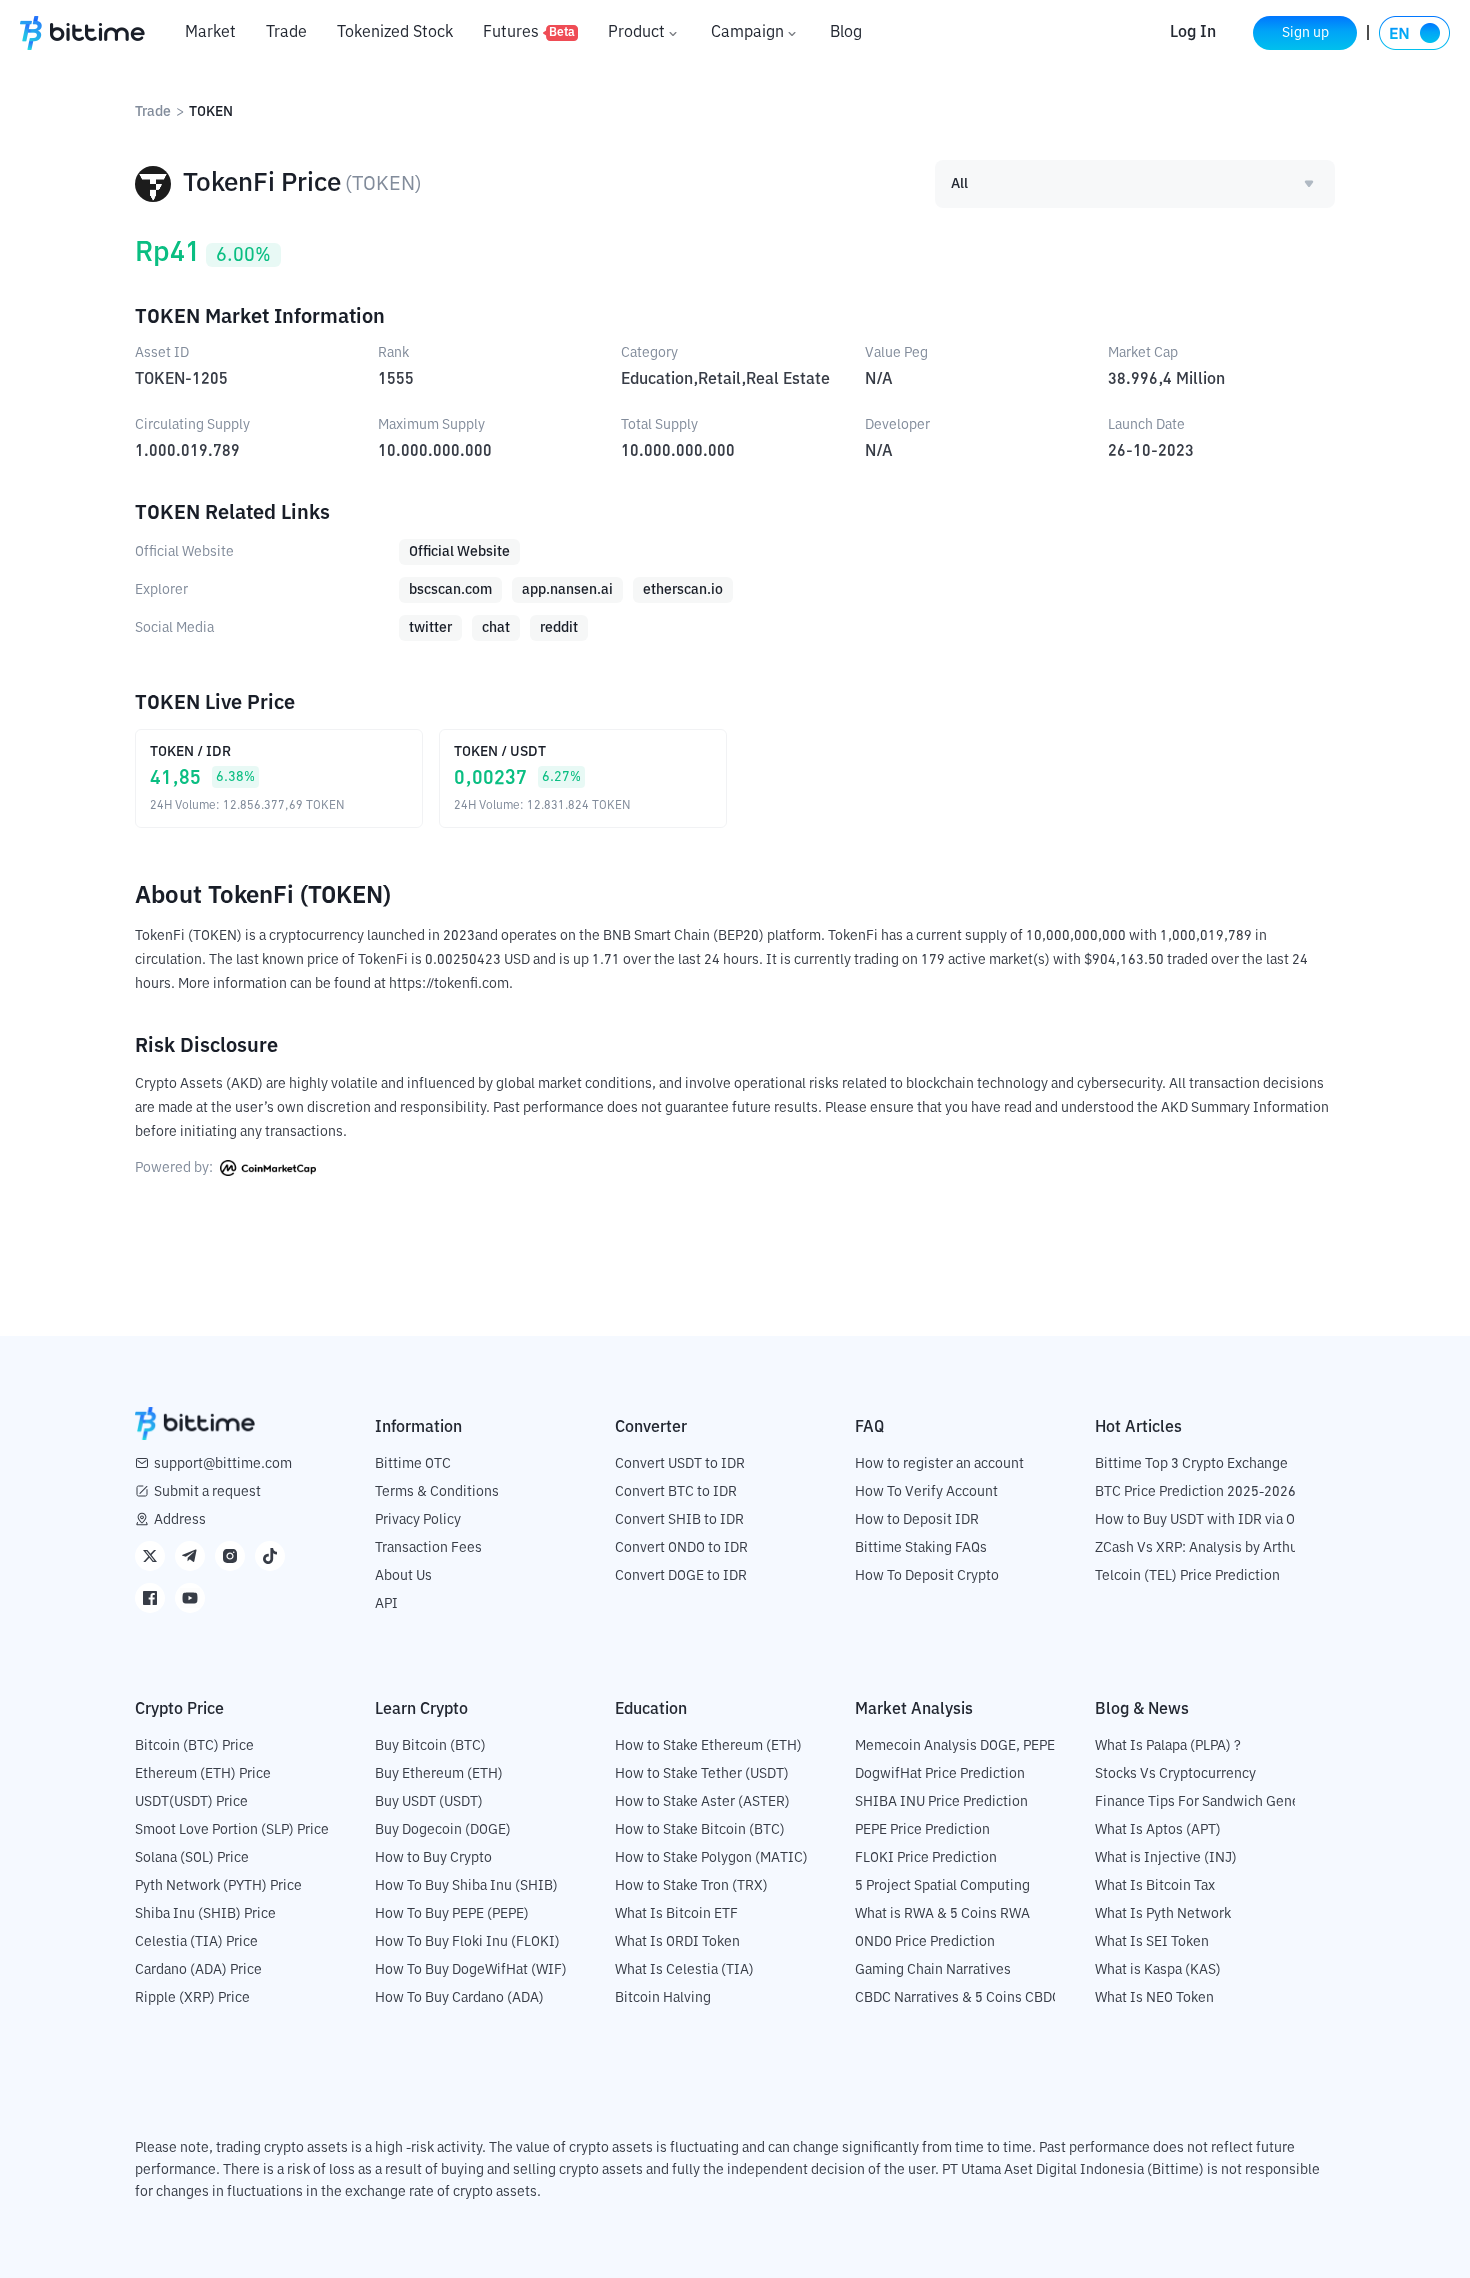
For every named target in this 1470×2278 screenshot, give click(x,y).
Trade (286, 33)
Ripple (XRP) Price (192, 1998)
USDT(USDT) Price (191, 1802)
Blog (846, 33)
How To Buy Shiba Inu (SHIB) (466, 1886)
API (386, 1604)
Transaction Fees (428, 1548)
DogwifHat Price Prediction (940, 1774)
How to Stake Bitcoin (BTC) (700, 1830)
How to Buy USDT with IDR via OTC (1203, 1520)
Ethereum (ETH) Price (203, 1774)
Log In (1193, 33)
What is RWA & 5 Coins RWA (942, 1914)
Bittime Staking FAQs (921, 1548)
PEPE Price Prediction (922, 1830)
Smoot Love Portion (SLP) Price (232, 1830)
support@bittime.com (223, 1464)
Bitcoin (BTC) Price (194, 1746)
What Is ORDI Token (677, 1942)
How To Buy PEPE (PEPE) (452, 1914)
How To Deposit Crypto (927, 1576)
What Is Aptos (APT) (1158, 1830)
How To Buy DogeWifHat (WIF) (471, 1970)
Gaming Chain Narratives (933, 1970)
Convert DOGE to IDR (681, 1576)
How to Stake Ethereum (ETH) (708, 1746)
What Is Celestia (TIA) (684, 1970)
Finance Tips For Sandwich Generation (1216, 1802)
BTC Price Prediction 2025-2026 (1195, 1492)
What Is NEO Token (1154, 1998)
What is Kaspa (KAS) (1158, 1970)
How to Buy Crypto (433, 1858)
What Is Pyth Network (1163, 1914)
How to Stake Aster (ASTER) (702, 1802)
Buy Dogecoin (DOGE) (443, 1830)
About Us (403, 1576)
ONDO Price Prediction (925, 1942)
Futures (529, 33)
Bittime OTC (413, 1464)
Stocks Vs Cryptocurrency (1175, 1774)
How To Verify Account (926, 1492)
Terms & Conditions (437, 1492)
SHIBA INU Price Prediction (941, 1802)
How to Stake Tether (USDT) (702, 1774)
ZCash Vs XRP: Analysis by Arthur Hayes (1220, 1548)
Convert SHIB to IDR (679, 1520)
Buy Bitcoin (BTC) (430, 1746)
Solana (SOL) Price (192, 1858)
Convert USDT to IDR (680, 1464)
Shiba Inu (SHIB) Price (205, 1914)
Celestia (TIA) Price (196, 1942)
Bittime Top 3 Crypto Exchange (1191, 1464)
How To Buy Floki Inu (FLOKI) (467, 1942)
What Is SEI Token (1152, 1942)
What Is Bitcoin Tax (1155, 1886)
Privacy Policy (418, 1520)
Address (180, 1520)
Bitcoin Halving (663, 1998)
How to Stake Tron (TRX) (691, 1886)
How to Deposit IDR (917, 1520)
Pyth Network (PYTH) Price (218, 1886)
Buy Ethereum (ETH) (439, 1774)
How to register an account (939, 1464)
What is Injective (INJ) (1166, 1858)
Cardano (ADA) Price (198, 1970)
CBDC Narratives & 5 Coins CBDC (958, 1998)
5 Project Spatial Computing (942, 1886)
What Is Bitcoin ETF (676, 1914)
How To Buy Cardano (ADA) (459, 1998)
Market (210, 33)
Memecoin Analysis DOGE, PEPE (955, 1746)
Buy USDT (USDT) (429, 1802)
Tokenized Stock (395, 33)
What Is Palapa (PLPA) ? (1168, 1746)
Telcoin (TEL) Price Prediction (1187, 1576)
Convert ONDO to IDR (681, 1548)
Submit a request (207, 1492)
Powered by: (175, 1168)
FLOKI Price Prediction (926, 1858)
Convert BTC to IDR (676, 1492)
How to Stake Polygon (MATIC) (711, 1858)
